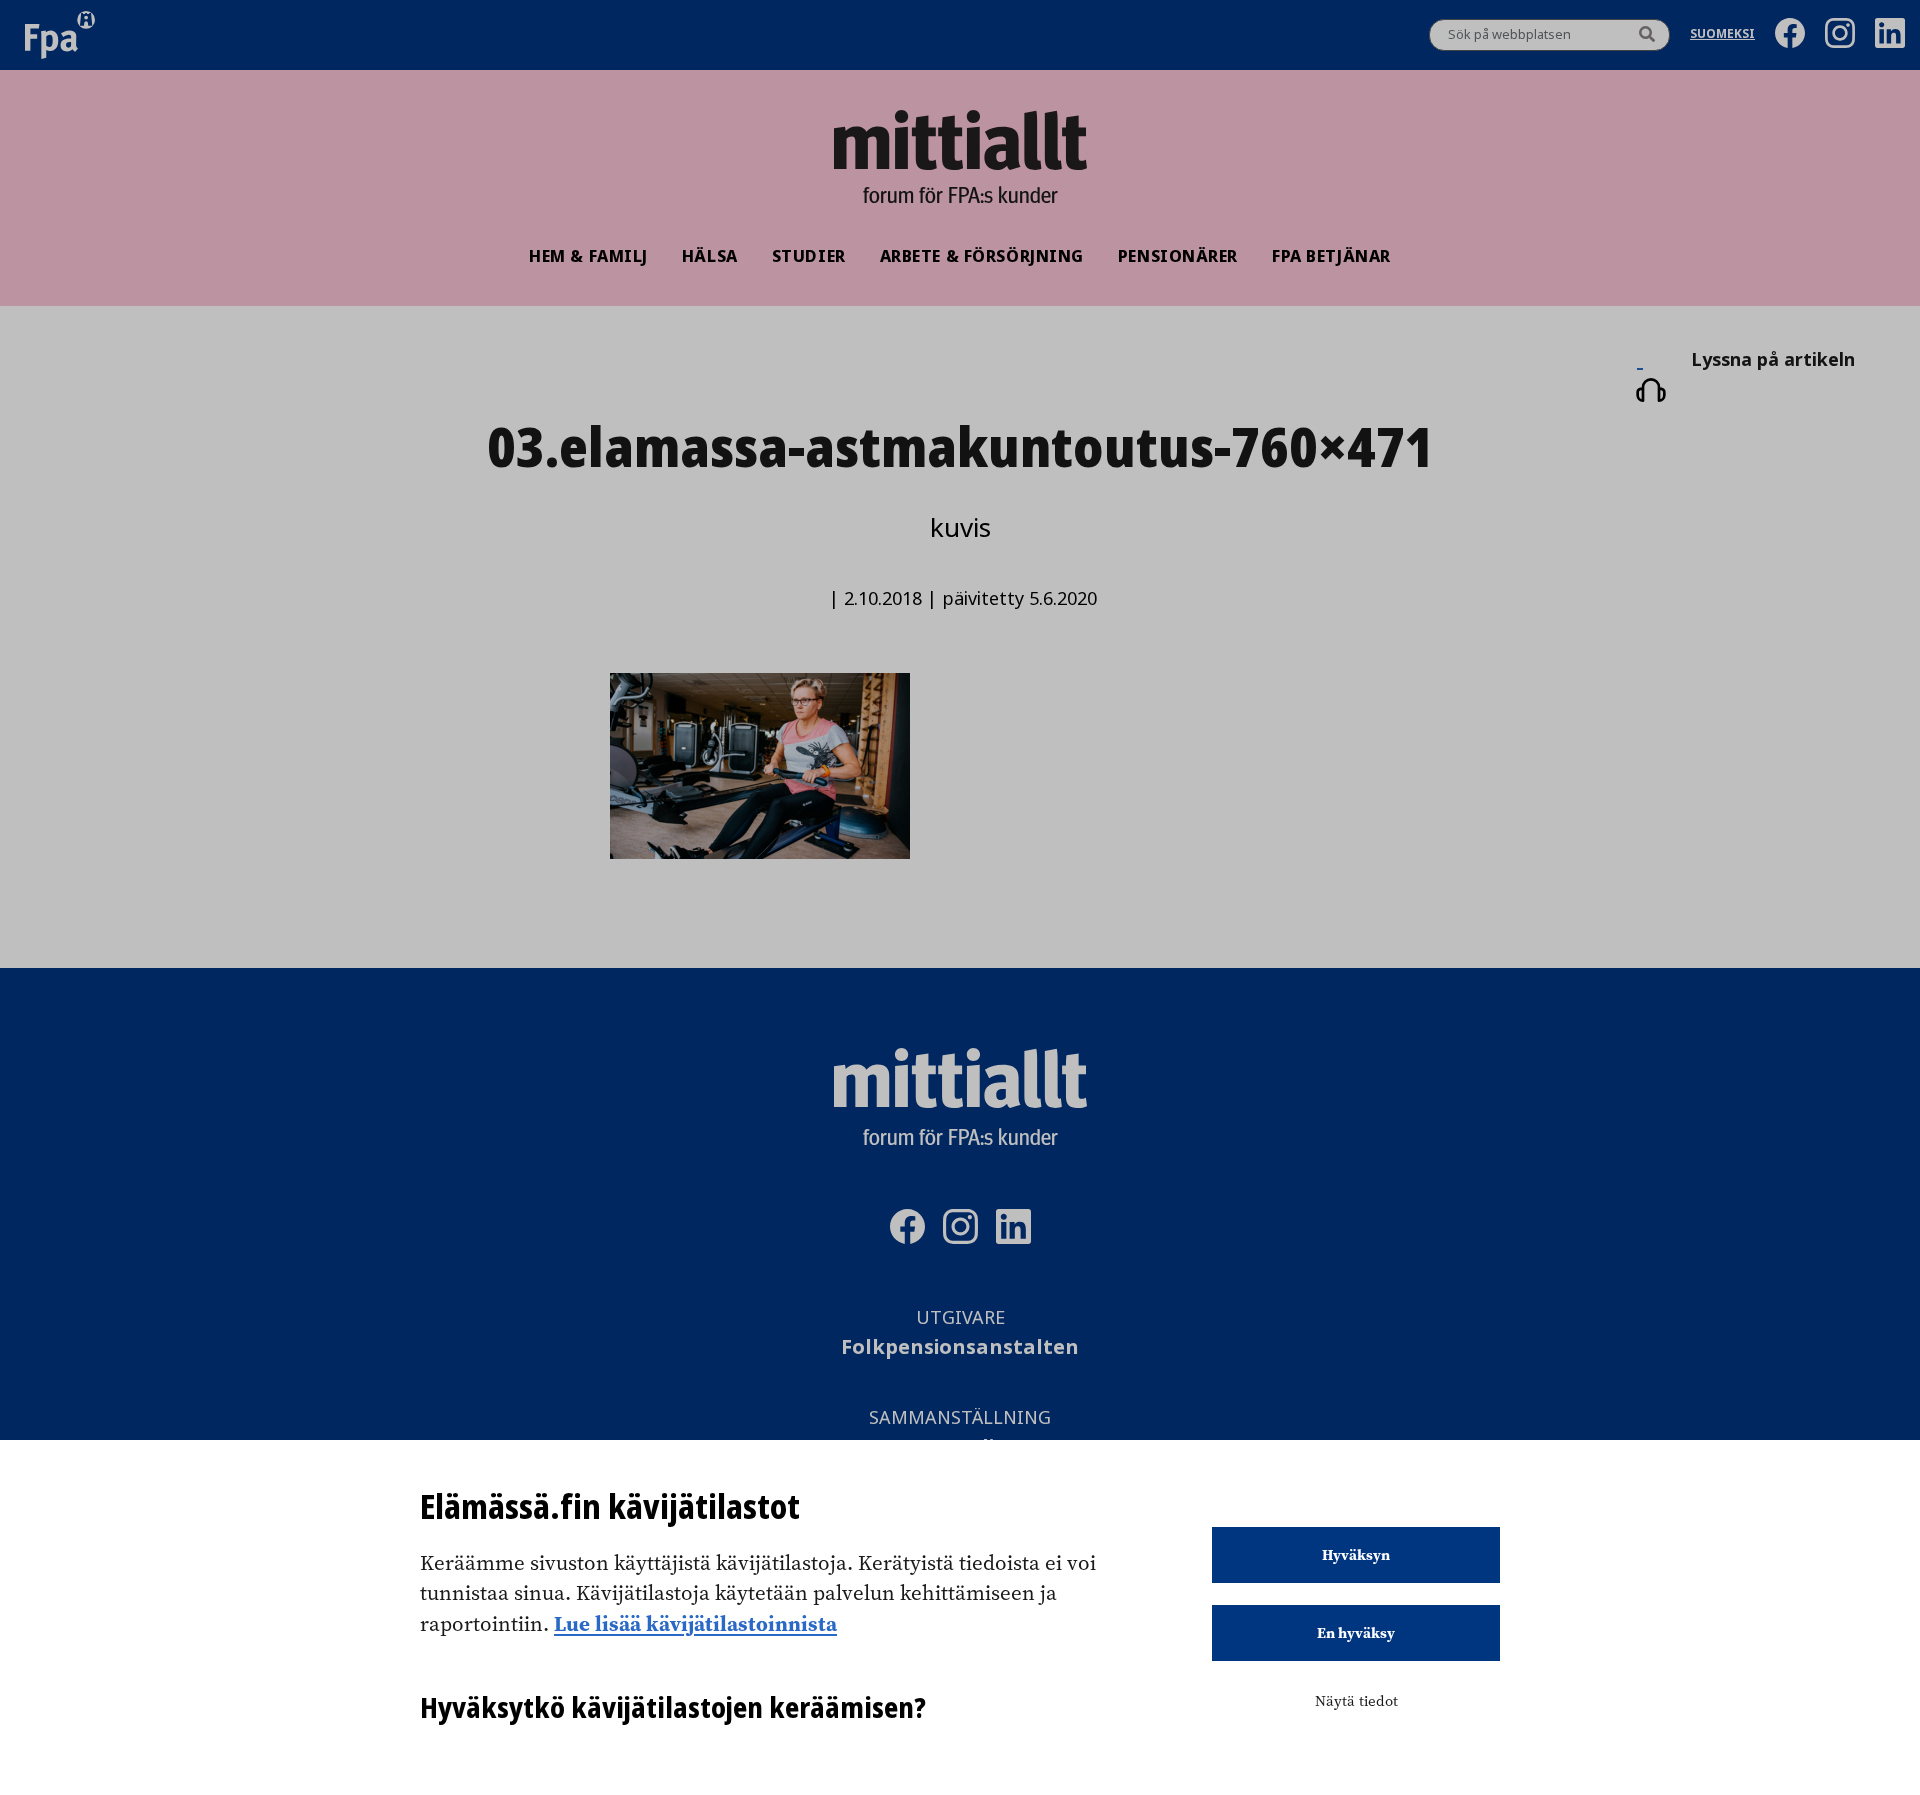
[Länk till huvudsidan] (960, 140)
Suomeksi (1722, 35)
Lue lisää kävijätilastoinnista (695, 1623)
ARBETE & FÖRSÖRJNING (982, 256)
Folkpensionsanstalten (960, 1347)
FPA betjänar (1331, 256)
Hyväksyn (1356, 1555)
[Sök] (1647, 35)
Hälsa (710, 256)
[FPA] (60, 35)
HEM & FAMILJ (588, 256)
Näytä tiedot (1356, 1701)
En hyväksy (1356, 1633)
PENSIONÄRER (1178, 256)
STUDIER (809, 256)
